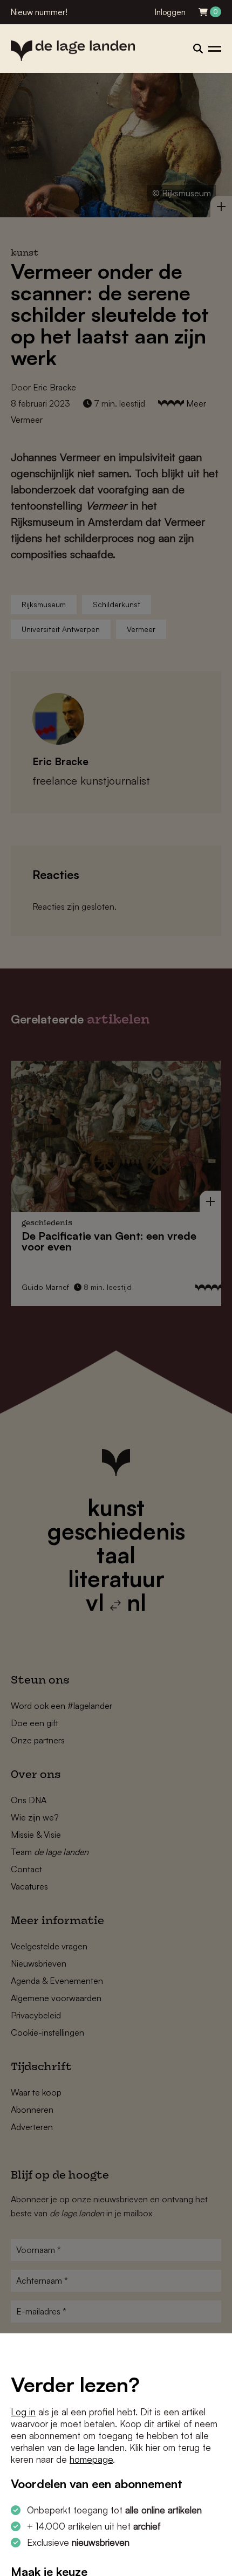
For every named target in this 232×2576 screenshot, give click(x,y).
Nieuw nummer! (39, 12)
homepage (91, 2459)
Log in (23, 2412)
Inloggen (170, 12)
